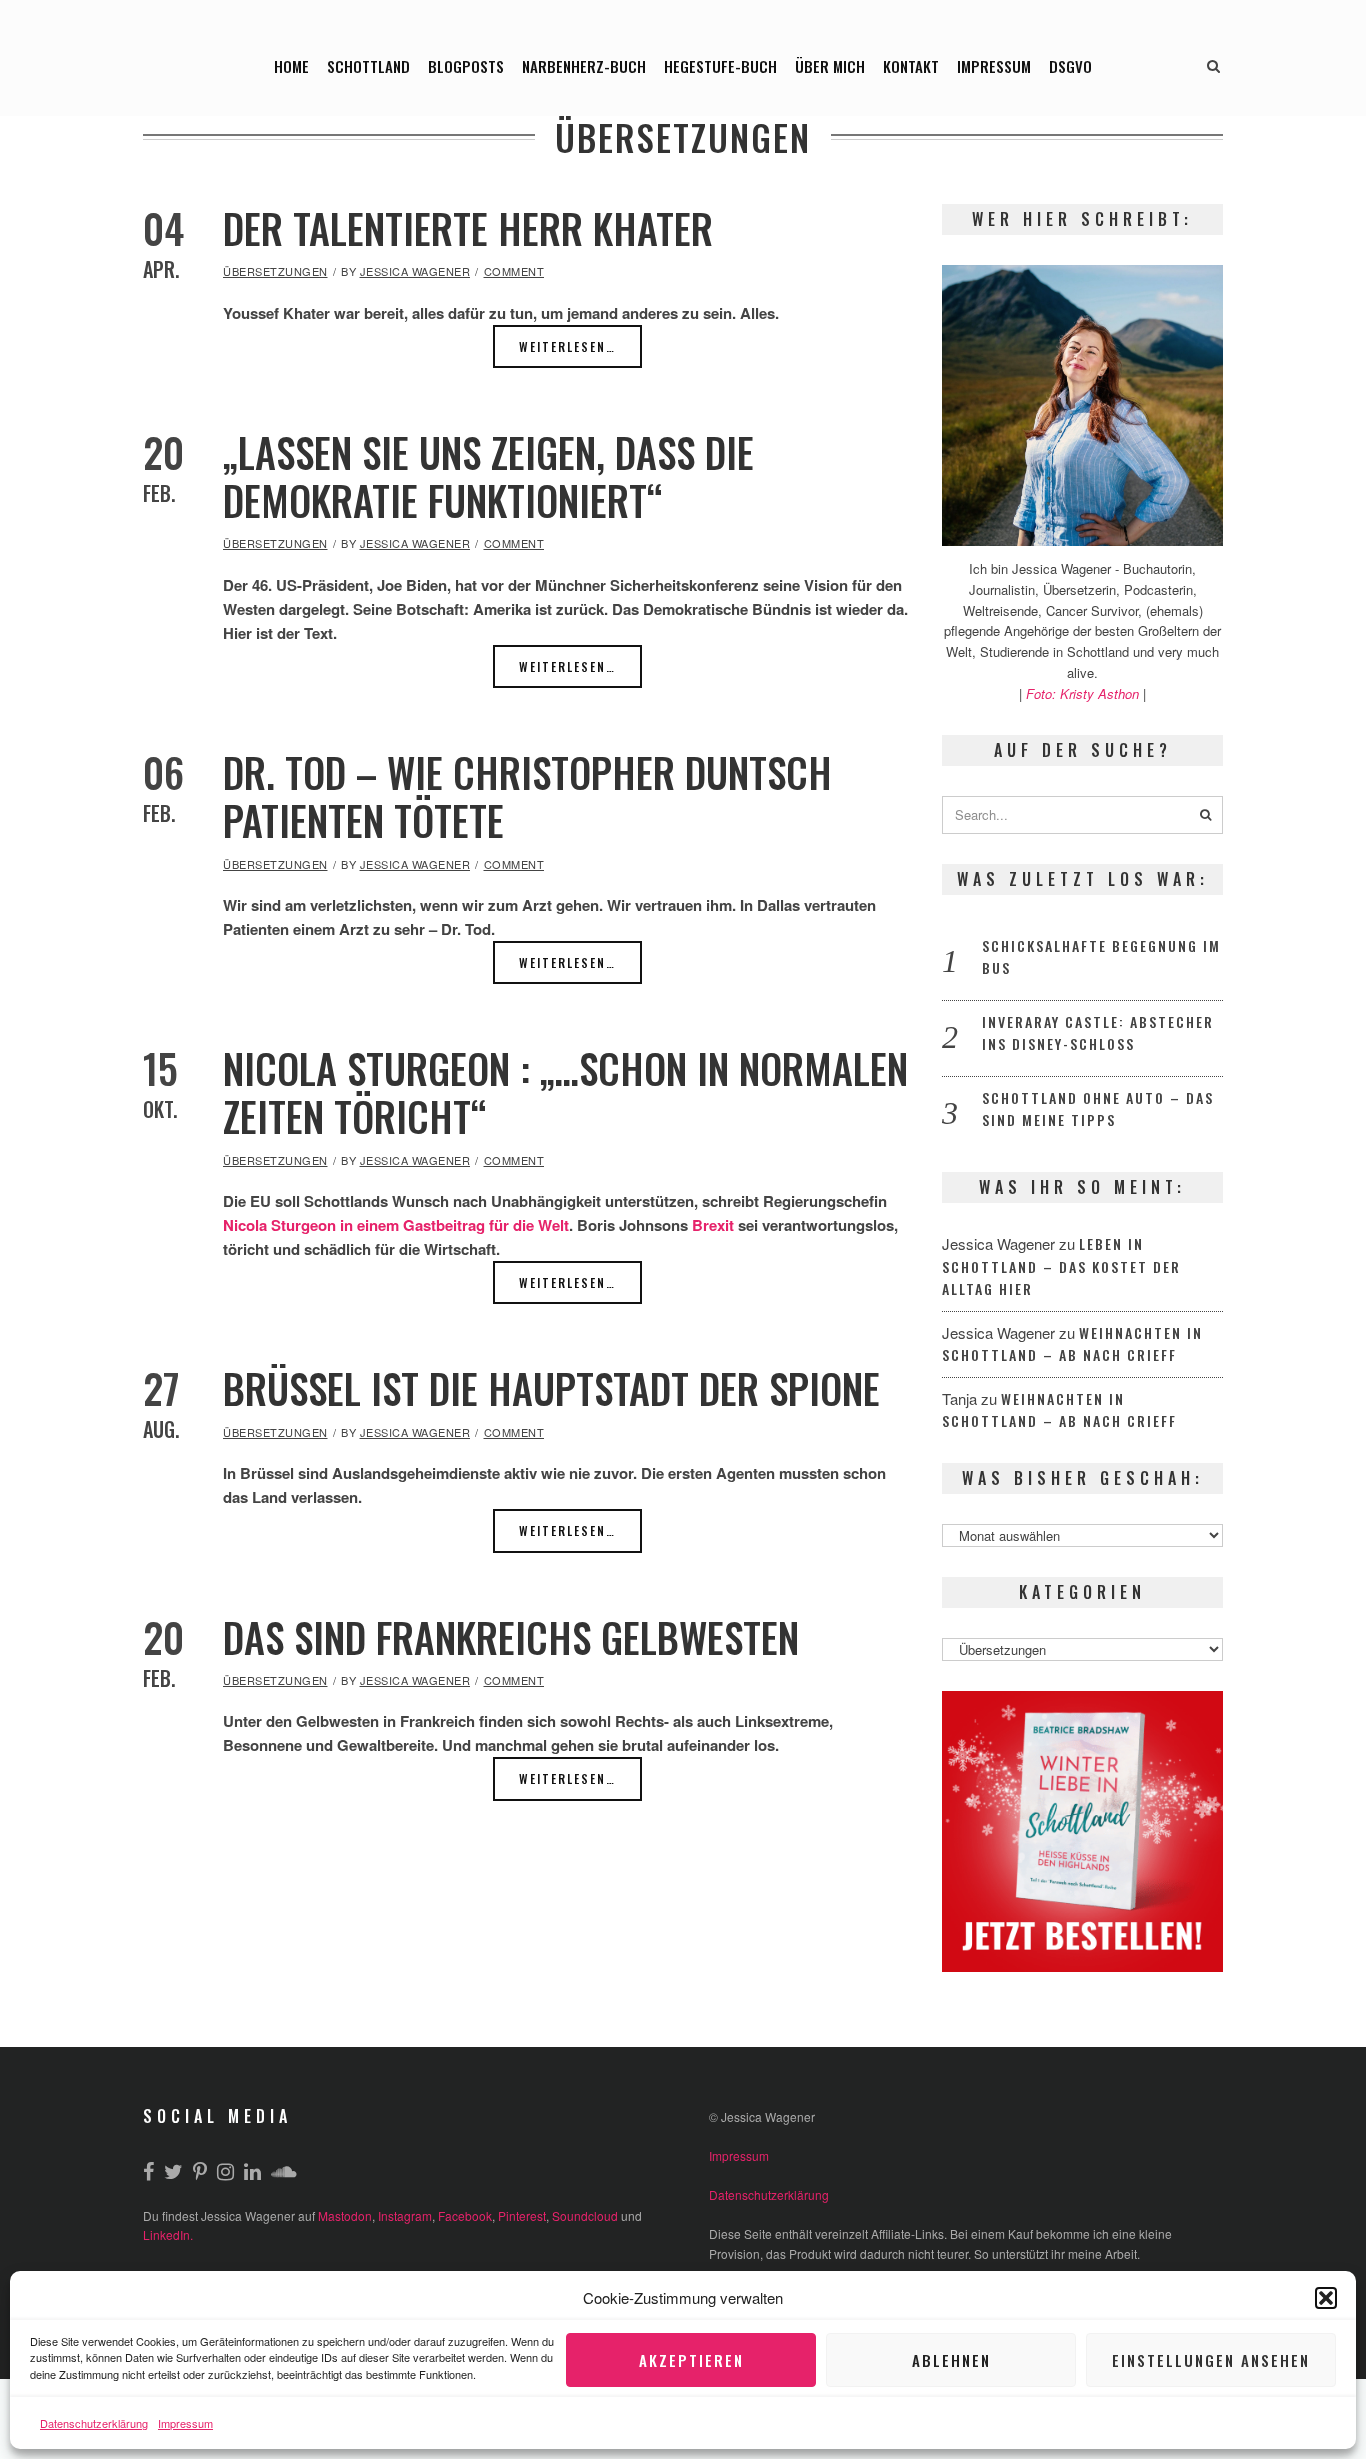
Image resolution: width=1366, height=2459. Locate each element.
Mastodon (345, 2215)
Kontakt (911, 66)
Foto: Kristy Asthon (1084, 693)
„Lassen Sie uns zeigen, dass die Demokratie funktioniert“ (488, 476)
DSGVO (1070, 66)
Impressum (185, 2423)
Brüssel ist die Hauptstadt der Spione (551, 1388)
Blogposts (466, 66)
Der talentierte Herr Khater (468, 228)
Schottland (368, 66)
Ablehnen (951, 2360)
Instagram (405, 2215)
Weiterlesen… (567, 346)
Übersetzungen (275, 271)
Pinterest (522, 2215)
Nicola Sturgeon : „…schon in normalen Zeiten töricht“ (565, 1092)
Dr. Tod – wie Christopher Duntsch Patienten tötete (527, 796)
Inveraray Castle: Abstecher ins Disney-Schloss (1098, 1033)
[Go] (1206, 815)
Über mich (830, 66)
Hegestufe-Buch (720, 66)
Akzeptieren (691, 2360)
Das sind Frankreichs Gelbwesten (511, 1637)
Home (291, 66)
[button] (1326, 2298)
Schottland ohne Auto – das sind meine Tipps (1098, 1109)
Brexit (713, 1225)
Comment (514, 271)
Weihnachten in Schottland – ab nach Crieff (1072, 1344)
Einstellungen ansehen (1211, 2360)
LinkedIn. (168, 2234)
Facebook (465, 2215)
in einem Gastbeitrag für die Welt (454, 1225)
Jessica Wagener (415, 271)
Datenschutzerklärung (94, 2423)
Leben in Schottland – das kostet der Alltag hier (1061, 1266)
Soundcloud (585, 2215)
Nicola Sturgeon (279, 1225)
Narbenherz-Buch (584, 66)
